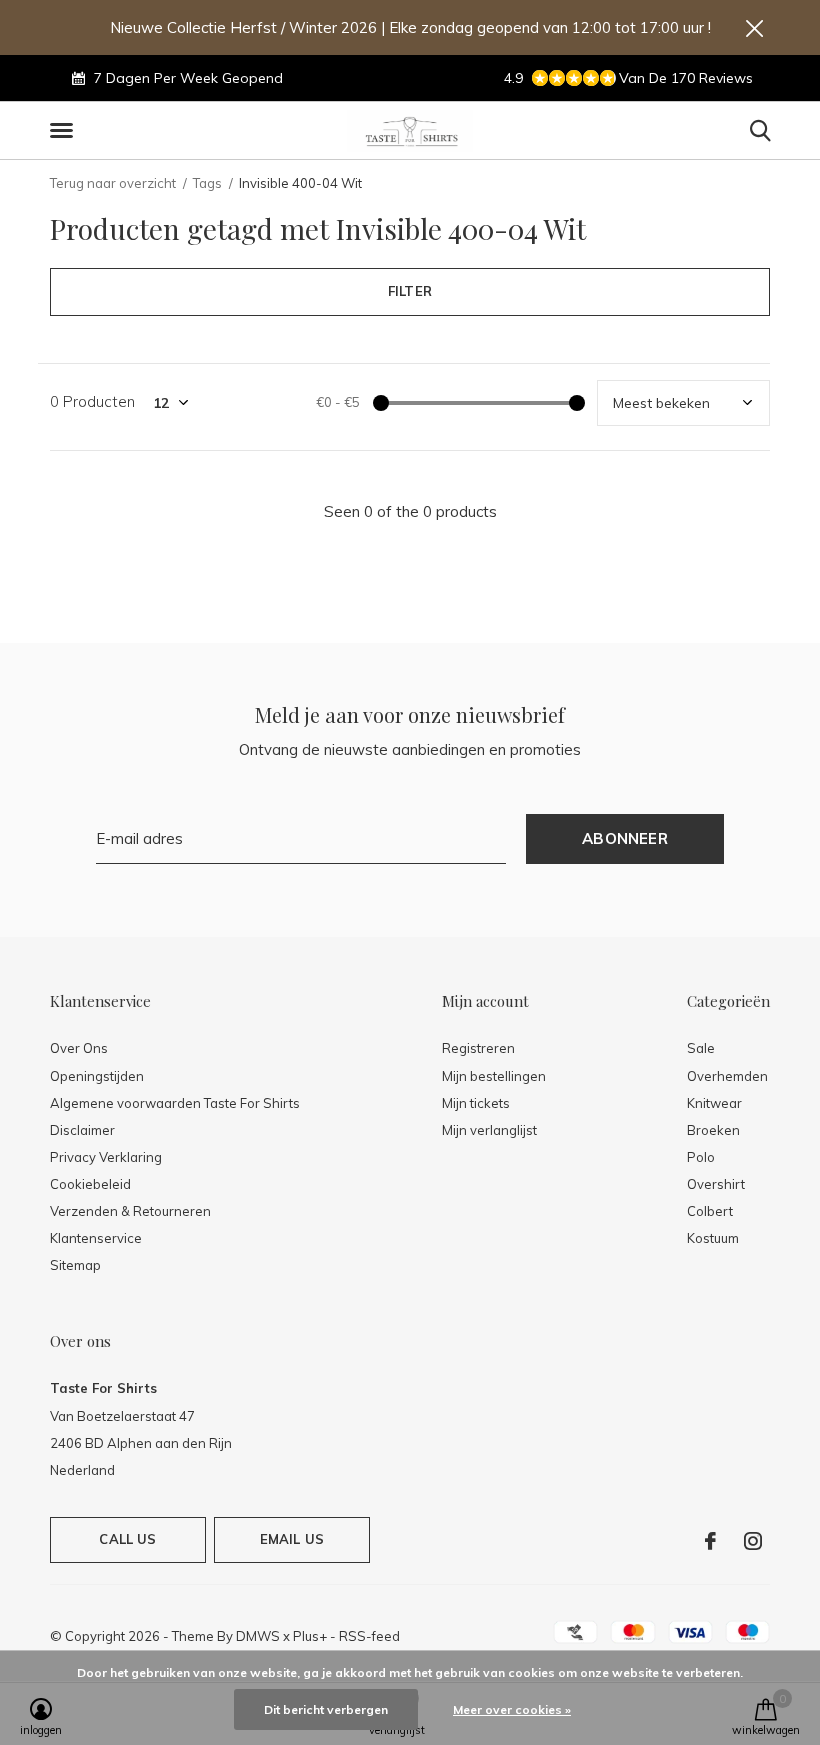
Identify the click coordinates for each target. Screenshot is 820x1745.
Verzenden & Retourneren (130, 1211)
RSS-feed (369, 1636)
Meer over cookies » (512, 1709)
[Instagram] (753, 1541)
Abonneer (625, 838)
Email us (292, 1539)
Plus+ (310, 1636)
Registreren (478, 1048)
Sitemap (75, 1265)
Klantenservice (96, 1238)
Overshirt (716, 1184)
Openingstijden (97, 1076)
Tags (207, 183)
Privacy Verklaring (106, 1157)
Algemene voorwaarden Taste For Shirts (175, 1103)
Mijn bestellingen (494, 1076)
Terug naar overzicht (113, 183)
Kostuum (713, 1238)
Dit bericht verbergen (326, 1709)
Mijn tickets (476, 1103)
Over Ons (79, 1048)
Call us (127, 1539)
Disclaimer (82, 1130)
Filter (410, 291)
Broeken (713, 1130)
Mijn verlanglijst (489, 1130)
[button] (65, 131)
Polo (701, 1157)
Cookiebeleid (90, 1184)
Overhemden (727, 1076)
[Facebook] (710, 1541)
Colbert (710, 1211)
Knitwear (714, 1103)
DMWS (258, 1636)
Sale (701, 1048)
